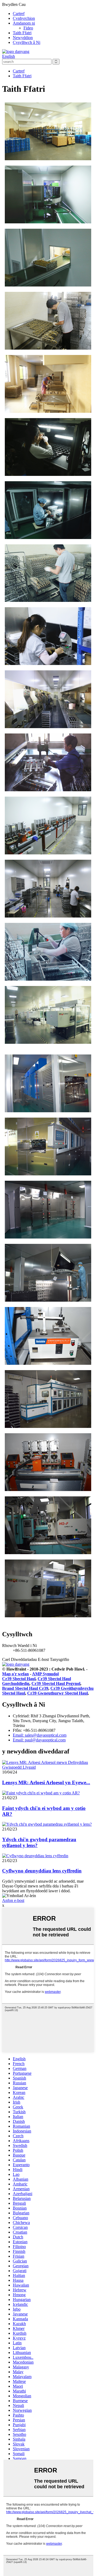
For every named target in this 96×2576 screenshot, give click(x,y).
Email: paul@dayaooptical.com (39, 1740)
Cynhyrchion (24, 18)
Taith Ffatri (22, 33)
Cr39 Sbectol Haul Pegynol (56, 1683)
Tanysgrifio (59, 1659)
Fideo (28, 28)
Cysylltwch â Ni (27, 42)
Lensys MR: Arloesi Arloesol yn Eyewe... (46, 1782)
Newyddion (23, 38)
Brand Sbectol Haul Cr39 (25, 1688)
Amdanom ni (24, 23)
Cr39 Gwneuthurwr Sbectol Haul (57, 1693)
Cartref (19, 14)
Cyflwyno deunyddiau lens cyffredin (42, 1871)
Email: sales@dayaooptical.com (40, 1735)
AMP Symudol (45, 1674)
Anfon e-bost (13, 1900)
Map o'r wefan (15, 1674)
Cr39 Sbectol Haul (19, 1679)
